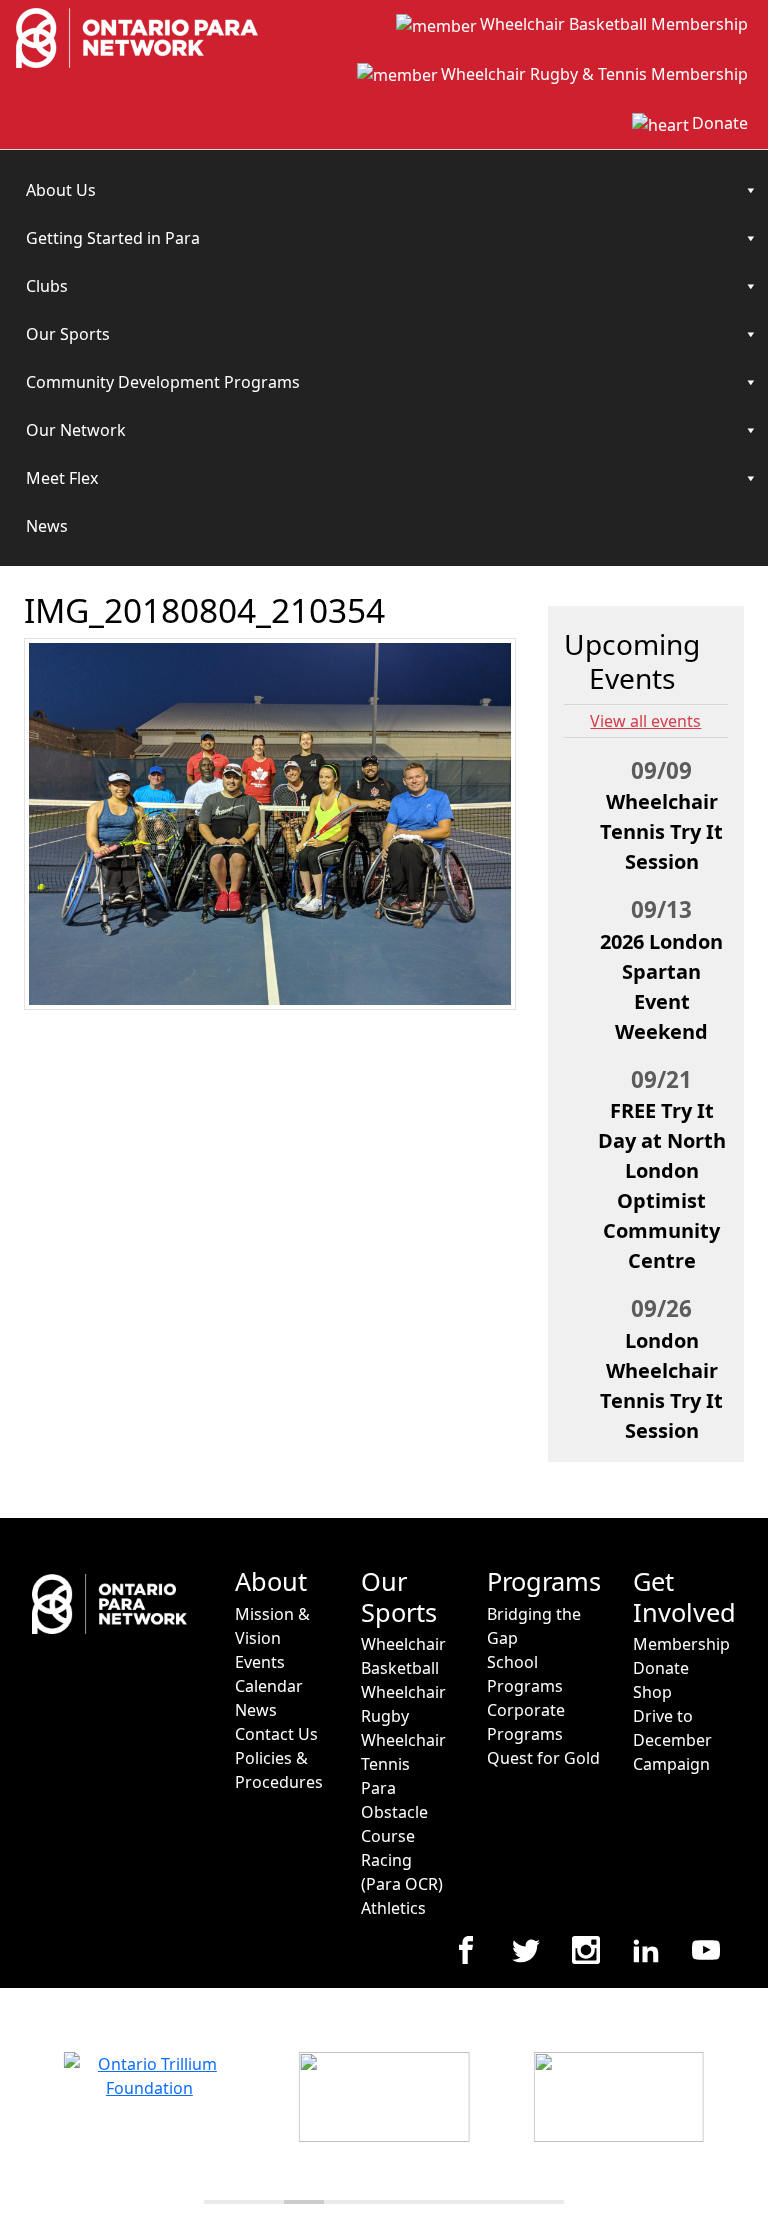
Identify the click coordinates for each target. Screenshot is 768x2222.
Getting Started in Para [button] (113, 238)
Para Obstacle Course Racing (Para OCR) (402, 1836)
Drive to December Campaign (672, 1740)
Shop (652, 1692)
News (47, 526)
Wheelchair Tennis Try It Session (661, 831)
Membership (681, 1644)
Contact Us (276, 1734)
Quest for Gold (543, 1758)
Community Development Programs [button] (163, 382)
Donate (720, 123)
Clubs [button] (47, 286)
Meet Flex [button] (62, 478)
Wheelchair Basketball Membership (614, 24)
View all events (645, 721)
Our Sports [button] (68, 334)
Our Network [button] (76, 430)
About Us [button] (61, 190)
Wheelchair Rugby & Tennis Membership (594, 74)
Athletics (393, 1908)
